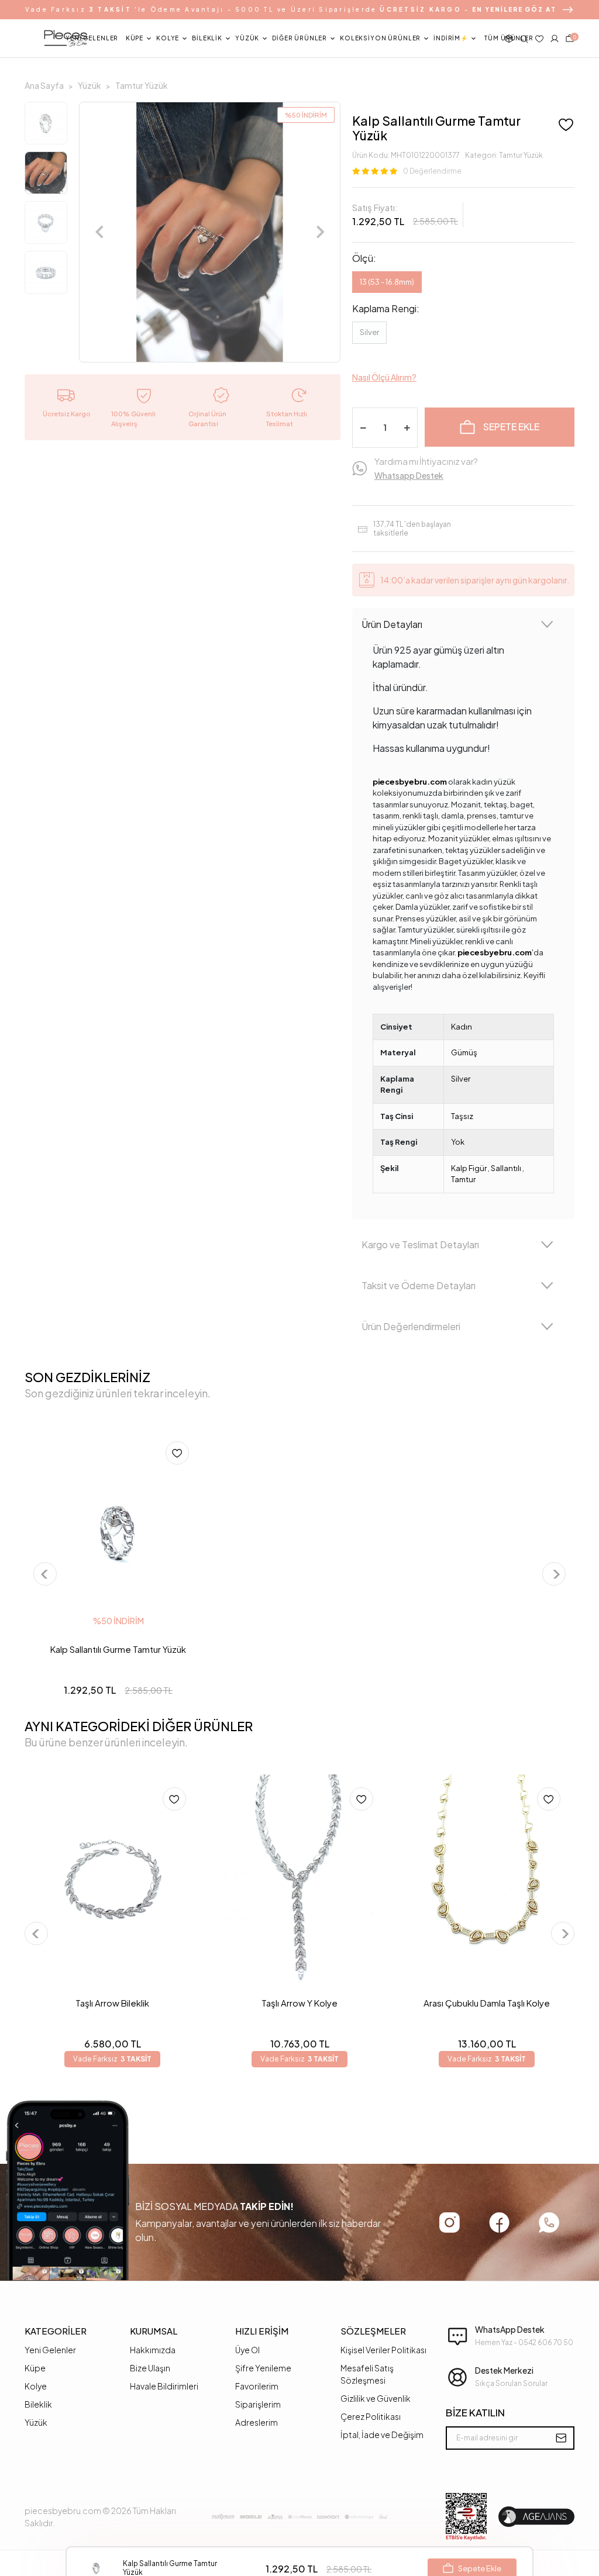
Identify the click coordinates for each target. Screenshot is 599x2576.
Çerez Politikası (371, 2416)
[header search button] (524, 39)
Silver (369, 332)
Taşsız (462, 1116)
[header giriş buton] (555, 39)
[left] (45, 1574)
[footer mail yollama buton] (561, 2438)
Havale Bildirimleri (164, 2386)
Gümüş (464, 1052)
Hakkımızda (153, 2350)
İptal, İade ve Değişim (382, 2435)
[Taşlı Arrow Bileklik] (112, 1883)
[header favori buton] (539, 39)
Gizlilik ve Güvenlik (376, 2398)
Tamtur (463, 1179)
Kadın (462, 1027)
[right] (555, 1574)
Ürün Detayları (392, 624)
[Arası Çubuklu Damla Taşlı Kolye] (487, 1883)
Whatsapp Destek (409, 475)
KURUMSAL (154, 2331)
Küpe (35, 2368)
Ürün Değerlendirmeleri (411, 1326)
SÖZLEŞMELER (373, 2331)
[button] (92, 39)
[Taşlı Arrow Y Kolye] (299, 1883)
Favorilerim (257, 2386)
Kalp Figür (469, 1168)
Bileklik (38, 2404)
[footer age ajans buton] (536, 2517)
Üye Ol (247, 2350)
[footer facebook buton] (499, 2222)
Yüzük (36, 2422)
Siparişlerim (258, 2404)
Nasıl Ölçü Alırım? (384, 377)
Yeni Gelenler (50, 2350)
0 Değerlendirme (432, 171)
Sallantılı (506, 1168)
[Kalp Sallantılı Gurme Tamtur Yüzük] (118, 1533)
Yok (458, 1142)
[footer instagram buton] (450, 2223)
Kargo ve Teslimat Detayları (420, 1244)
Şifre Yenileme (263, 2368)
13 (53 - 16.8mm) (387, 282)
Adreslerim (257, 2422)
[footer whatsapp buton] (549, 2223)
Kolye (36, 2386)
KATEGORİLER (56, 2331)
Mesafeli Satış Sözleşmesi (367, 2374)
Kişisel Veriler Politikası (383, 2350)
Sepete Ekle (511, 427)
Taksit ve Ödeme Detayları (419, 1285)
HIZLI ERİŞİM (262, 2331)
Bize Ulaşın (150, 2368)
